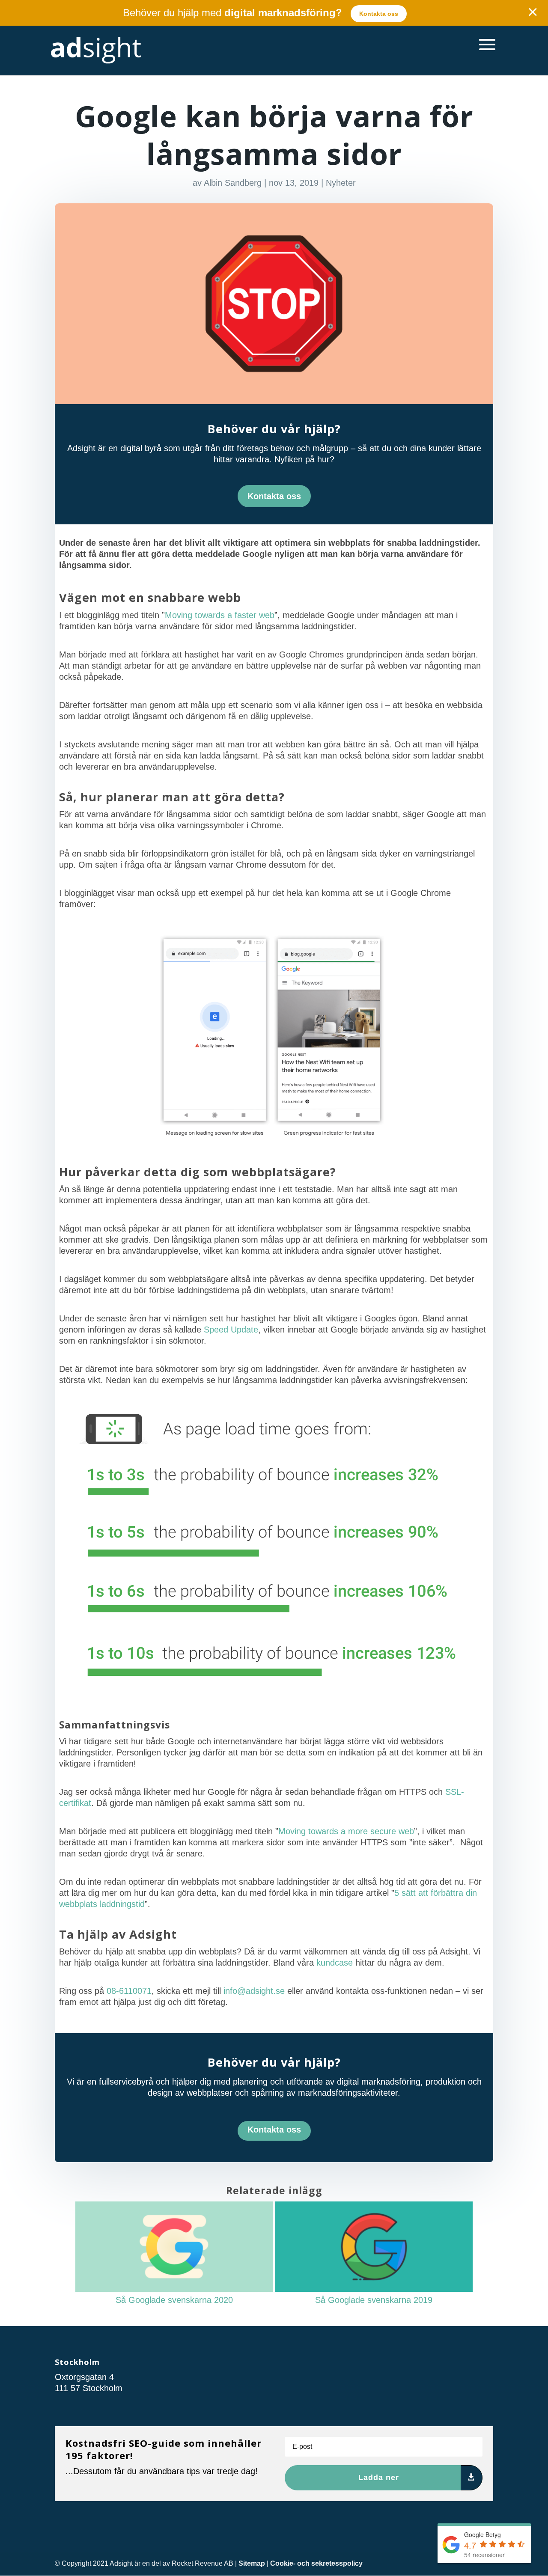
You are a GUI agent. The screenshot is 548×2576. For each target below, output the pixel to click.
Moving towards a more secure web (346, 1831)
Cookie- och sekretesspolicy (316, 2563)
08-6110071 (129, 1991)
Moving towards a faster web (220, 615)
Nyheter (341, 183)
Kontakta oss (379, 14)
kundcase (335, 1963)
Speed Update (231, 1330)
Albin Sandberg (233, 183)
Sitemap (252, 2563)
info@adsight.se (254, 1991)
